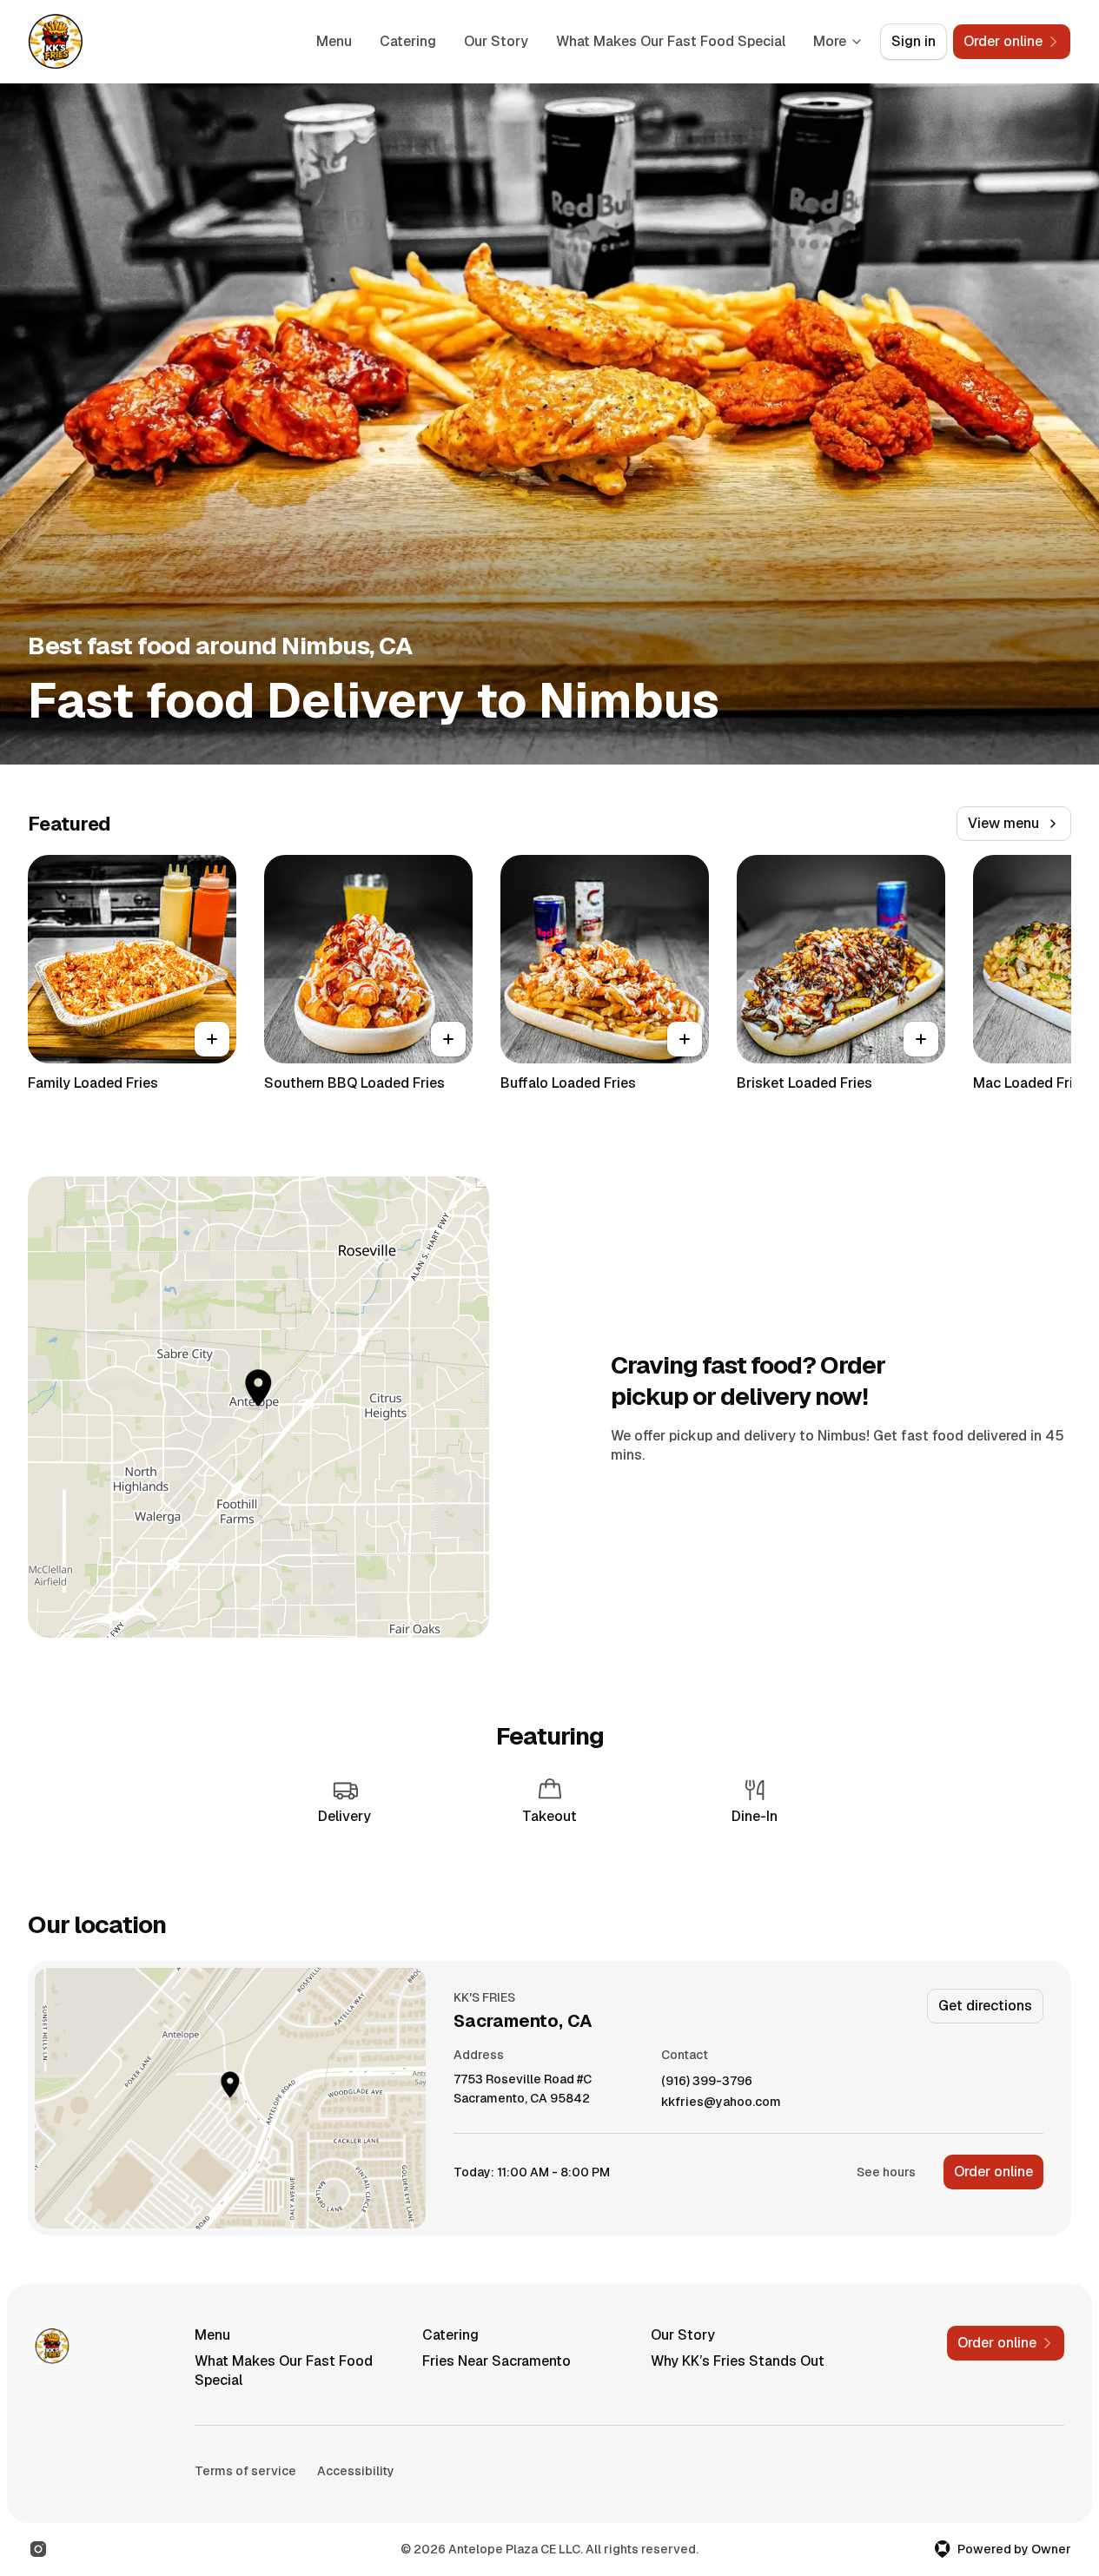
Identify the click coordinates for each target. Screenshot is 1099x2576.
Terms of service (245, 2471)
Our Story (496, 41)
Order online (993, 2172)
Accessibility (356, 2471)
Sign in (914, 41)
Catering (408, 41)
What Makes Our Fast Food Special (671, 41)
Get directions (985, 2006)
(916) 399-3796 (707, 2081)
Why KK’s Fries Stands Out (738, 2361)
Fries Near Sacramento (497, 2361)
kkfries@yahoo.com (721, 2102)
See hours (886, 2172)
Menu (334, 41)
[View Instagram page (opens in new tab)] (38, 2549)
